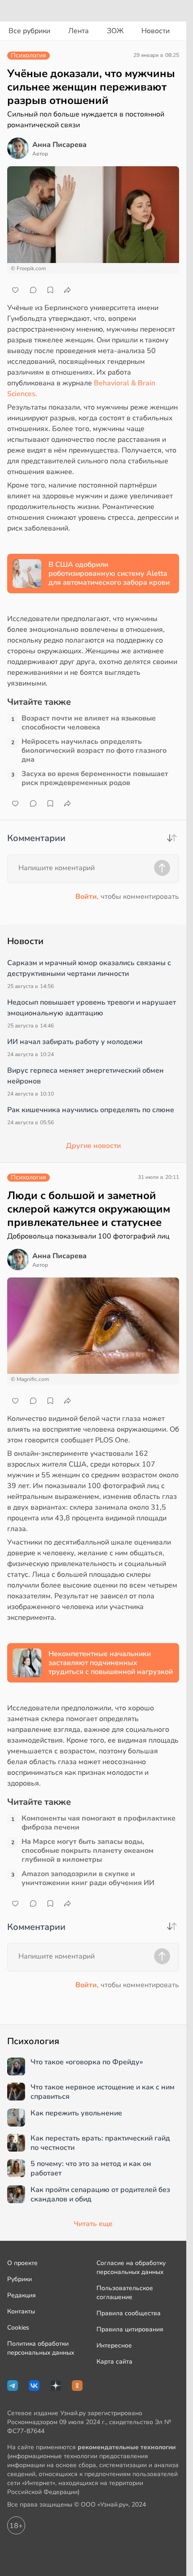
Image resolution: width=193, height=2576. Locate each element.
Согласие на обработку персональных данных (131, 2267)
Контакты (21, 2311)
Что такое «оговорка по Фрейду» (87, 2062)
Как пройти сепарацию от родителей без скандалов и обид (100, 2195)
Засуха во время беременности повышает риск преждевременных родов (95, 778)
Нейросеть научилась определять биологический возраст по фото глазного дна (94, 751)
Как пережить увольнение (76, 2113)
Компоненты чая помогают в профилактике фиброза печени (99, 1823)
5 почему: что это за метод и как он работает (91, 2169)
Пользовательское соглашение (125, 2293)
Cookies (18, 2328)
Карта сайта (114, 2362)
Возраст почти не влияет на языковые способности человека (89, 723)
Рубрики (20, 2279)
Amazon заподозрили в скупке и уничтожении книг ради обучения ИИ (88, 1878)
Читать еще (93, 2224)
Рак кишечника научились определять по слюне (91, 1110)
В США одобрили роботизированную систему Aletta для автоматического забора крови (109, 574)
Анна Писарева (59, 145)
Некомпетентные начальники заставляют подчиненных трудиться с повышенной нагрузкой (111, 1663)
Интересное (114, 2345)
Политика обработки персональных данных (41, 2348)
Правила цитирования (130, 2329)
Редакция (22, 2295)
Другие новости (93, 1146)
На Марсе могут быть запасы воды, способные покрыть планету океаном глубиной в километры (88, 1851)
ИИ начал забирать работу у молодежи (75, 1042)
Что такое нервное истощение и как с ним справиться (103, 2092)
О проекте (22, 2263)
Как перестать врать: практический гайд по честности (100, 2143)
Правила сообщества (129, 2313)
